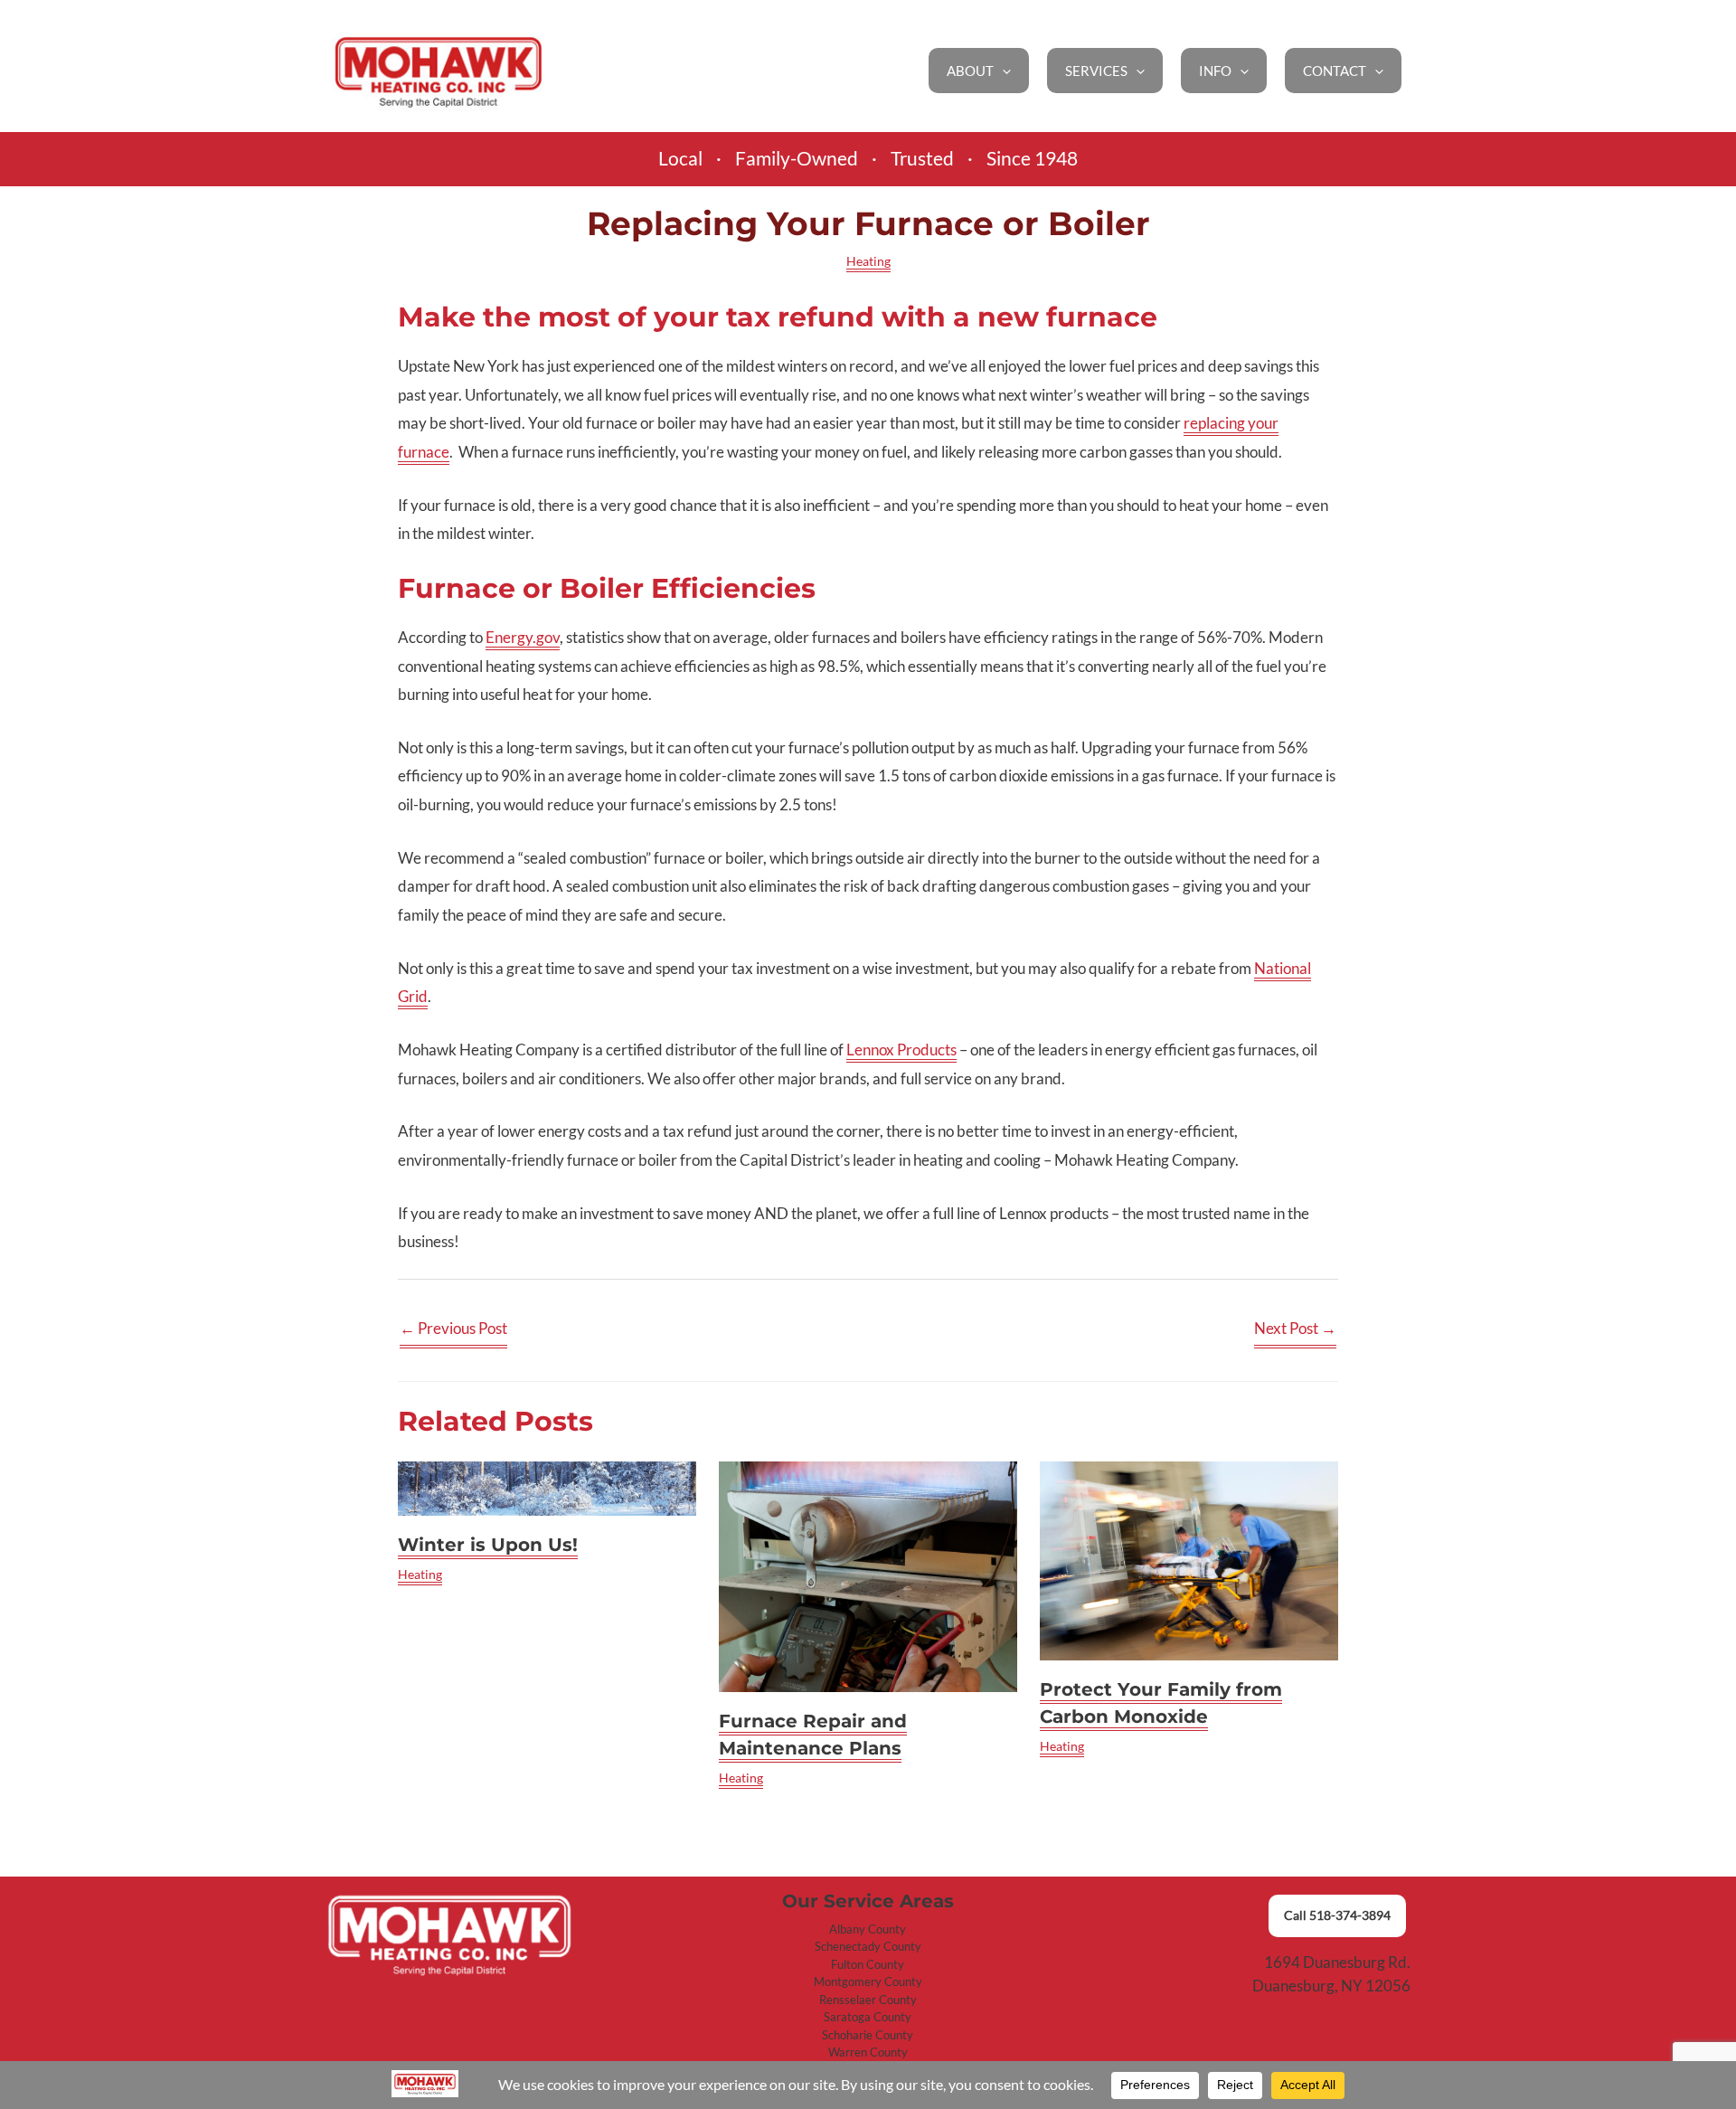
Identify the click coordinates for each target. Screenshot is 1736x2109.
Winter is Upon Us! (488, 1545)
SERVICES (1096, 71)
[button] (1002, 71)
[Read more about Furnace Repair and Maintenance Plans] (868, 1577)
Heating (868, 261)
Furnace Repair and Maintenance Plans (813, 1735)
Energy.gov (523, 637)
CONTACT (1335, 71)
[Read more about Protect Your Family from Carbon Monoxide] (1189, 1560)
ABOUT (970, 71)
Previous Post (453, 1328)
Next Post (1295, 1328)
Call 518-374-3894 (1337, 1915)
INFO (1215, 71)
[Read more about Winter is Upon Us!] (547, 1488)
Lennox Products (901, 1050)
